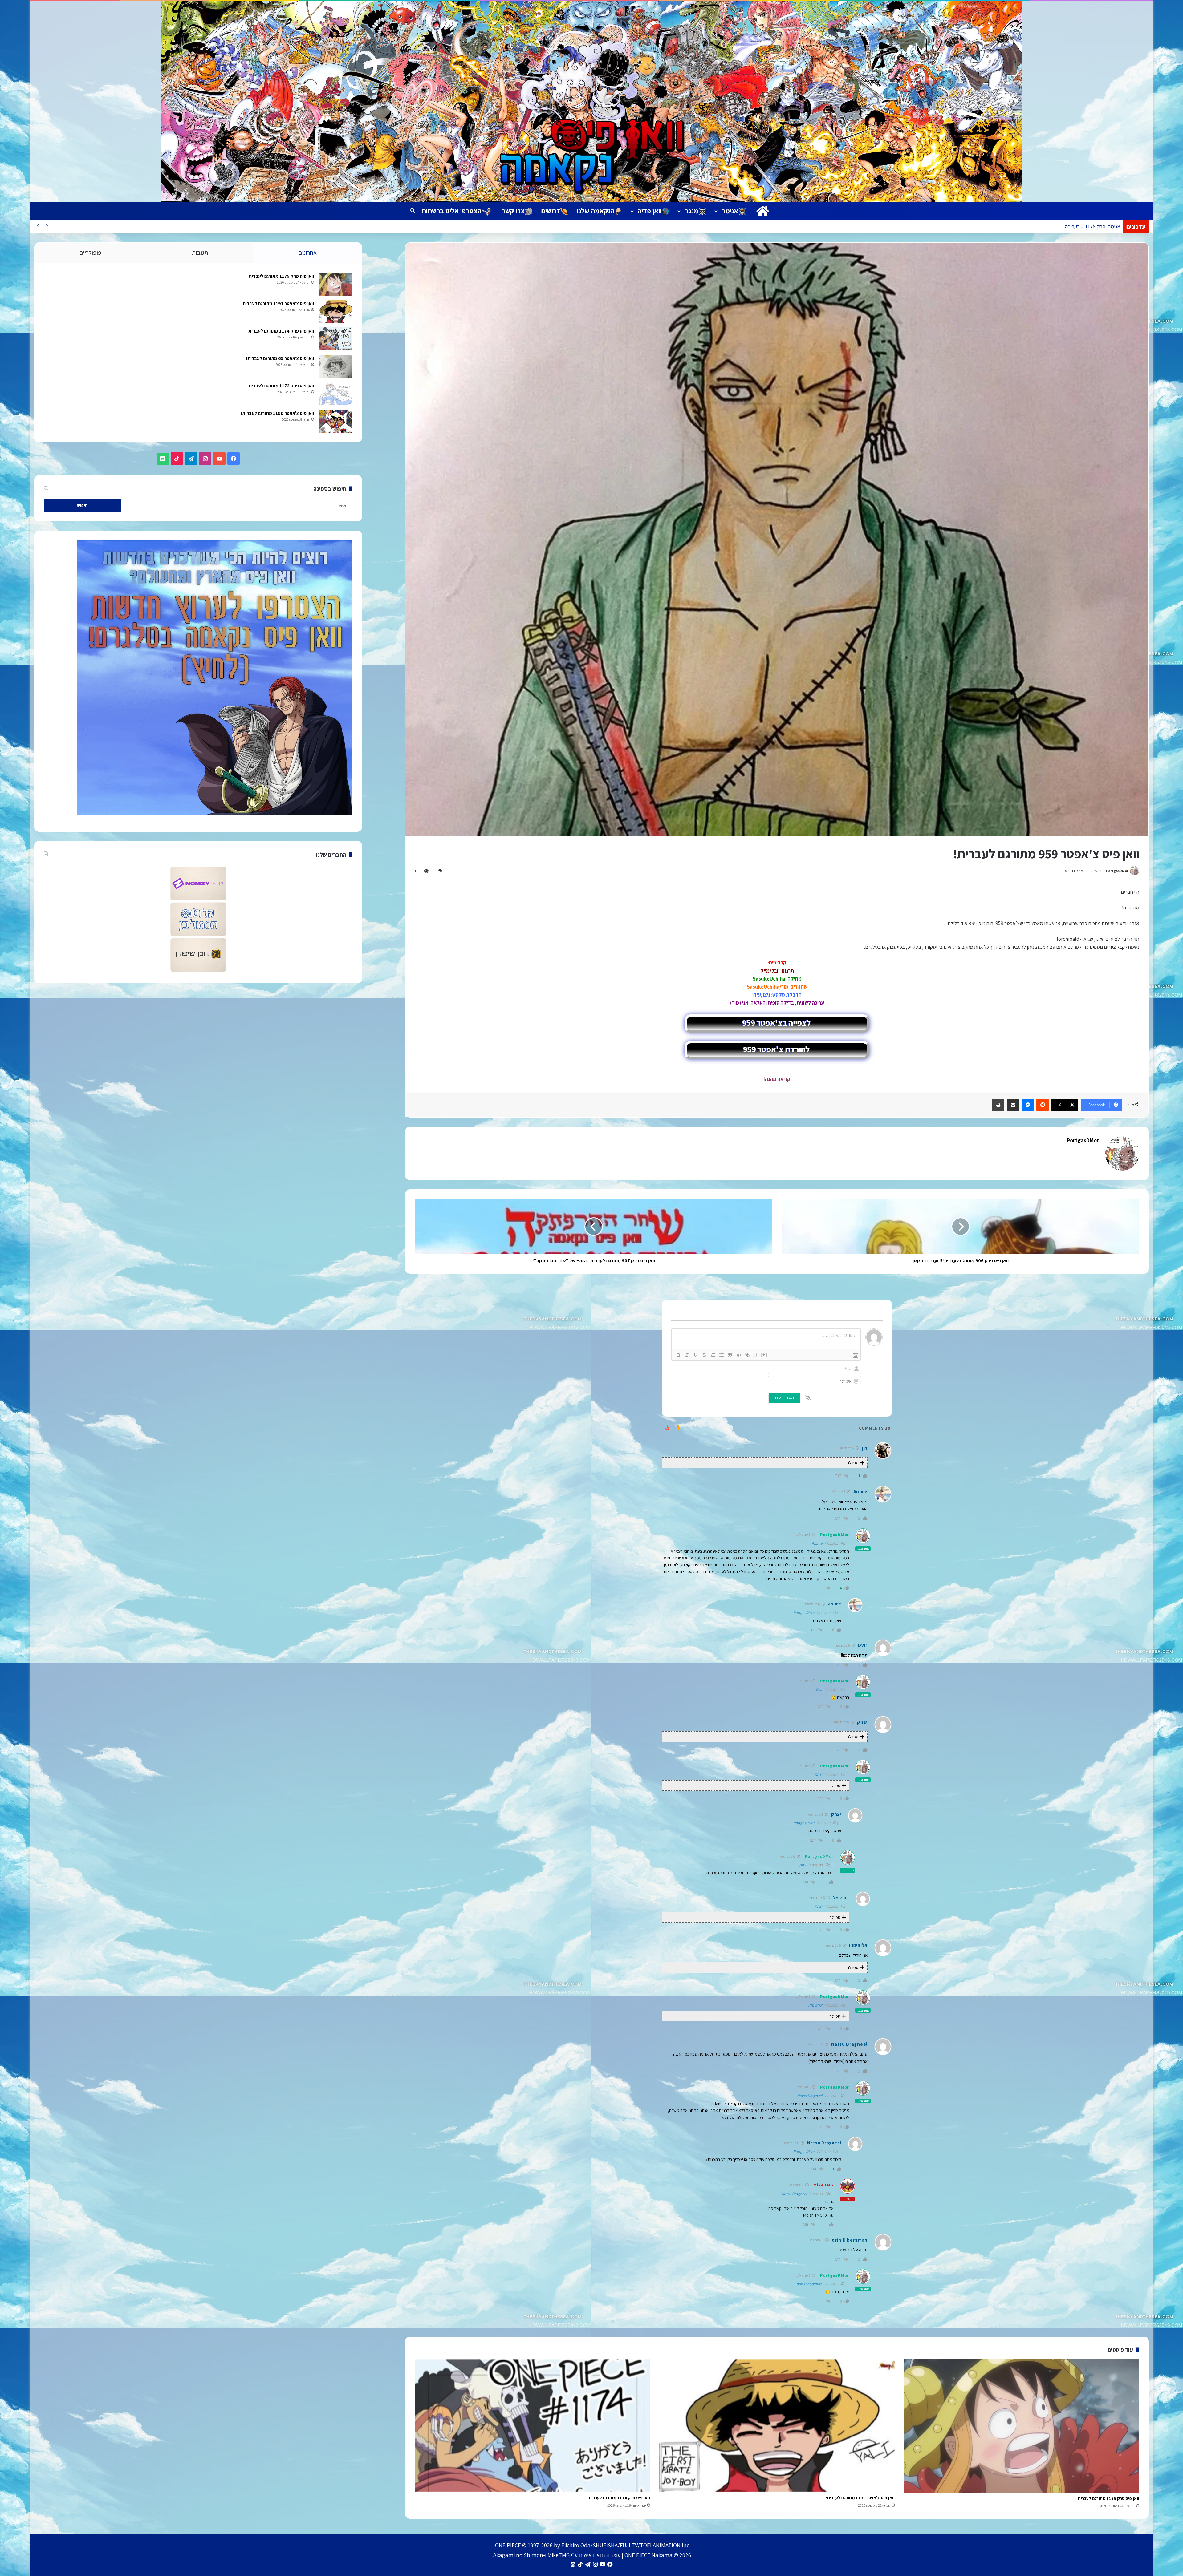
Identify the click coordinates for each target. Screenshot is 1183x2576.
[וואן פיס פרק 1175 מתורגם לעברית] (1022, 2426)
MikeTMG (823, 2185)
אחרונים (308, 253)
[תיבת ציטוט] (730, 1355)
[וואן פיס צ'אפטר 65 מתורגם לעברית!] (335, 366)
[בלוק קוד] (739, 1355)
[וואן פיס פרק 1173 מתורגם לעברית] (335, 394)
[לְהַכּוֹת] (704, 1355)
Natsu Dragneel (810, 2096)
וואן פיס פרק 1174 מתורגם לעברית (619, 2498)
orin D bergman (809, 2284)
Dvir (819, 1690)
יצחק (819, 1775)
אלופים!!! (815, 2005)
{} (755, 1355)
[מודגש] (678, 1355)
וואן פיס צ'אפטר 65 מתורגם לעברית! (280, 358)
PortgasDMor (1117, 871)
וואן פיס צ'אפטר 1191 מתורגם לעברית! (860, 2498)
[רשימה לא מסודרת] (722, 1355)
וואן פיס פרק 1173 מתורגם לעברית (281, 386)
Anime (817, 1543)
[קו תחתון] (696, 1355)
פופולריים (90, 253)
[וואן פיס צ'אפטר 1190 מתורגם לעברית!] (335, 421)
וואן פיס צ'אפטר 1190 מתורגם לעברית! (277, 413)
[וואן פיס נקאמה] (591, 101)
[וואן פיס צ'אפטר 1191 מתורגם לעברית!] (777, 2426)
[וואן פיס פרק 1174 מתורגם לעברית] (532, 2426)
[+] (764, 1355)
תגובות (200, 253)
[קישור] (747, 1355)
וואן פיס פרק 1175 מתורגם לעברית (1109, 2498)
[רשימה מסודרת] (713, 1355)
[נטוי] (687, 1355)
